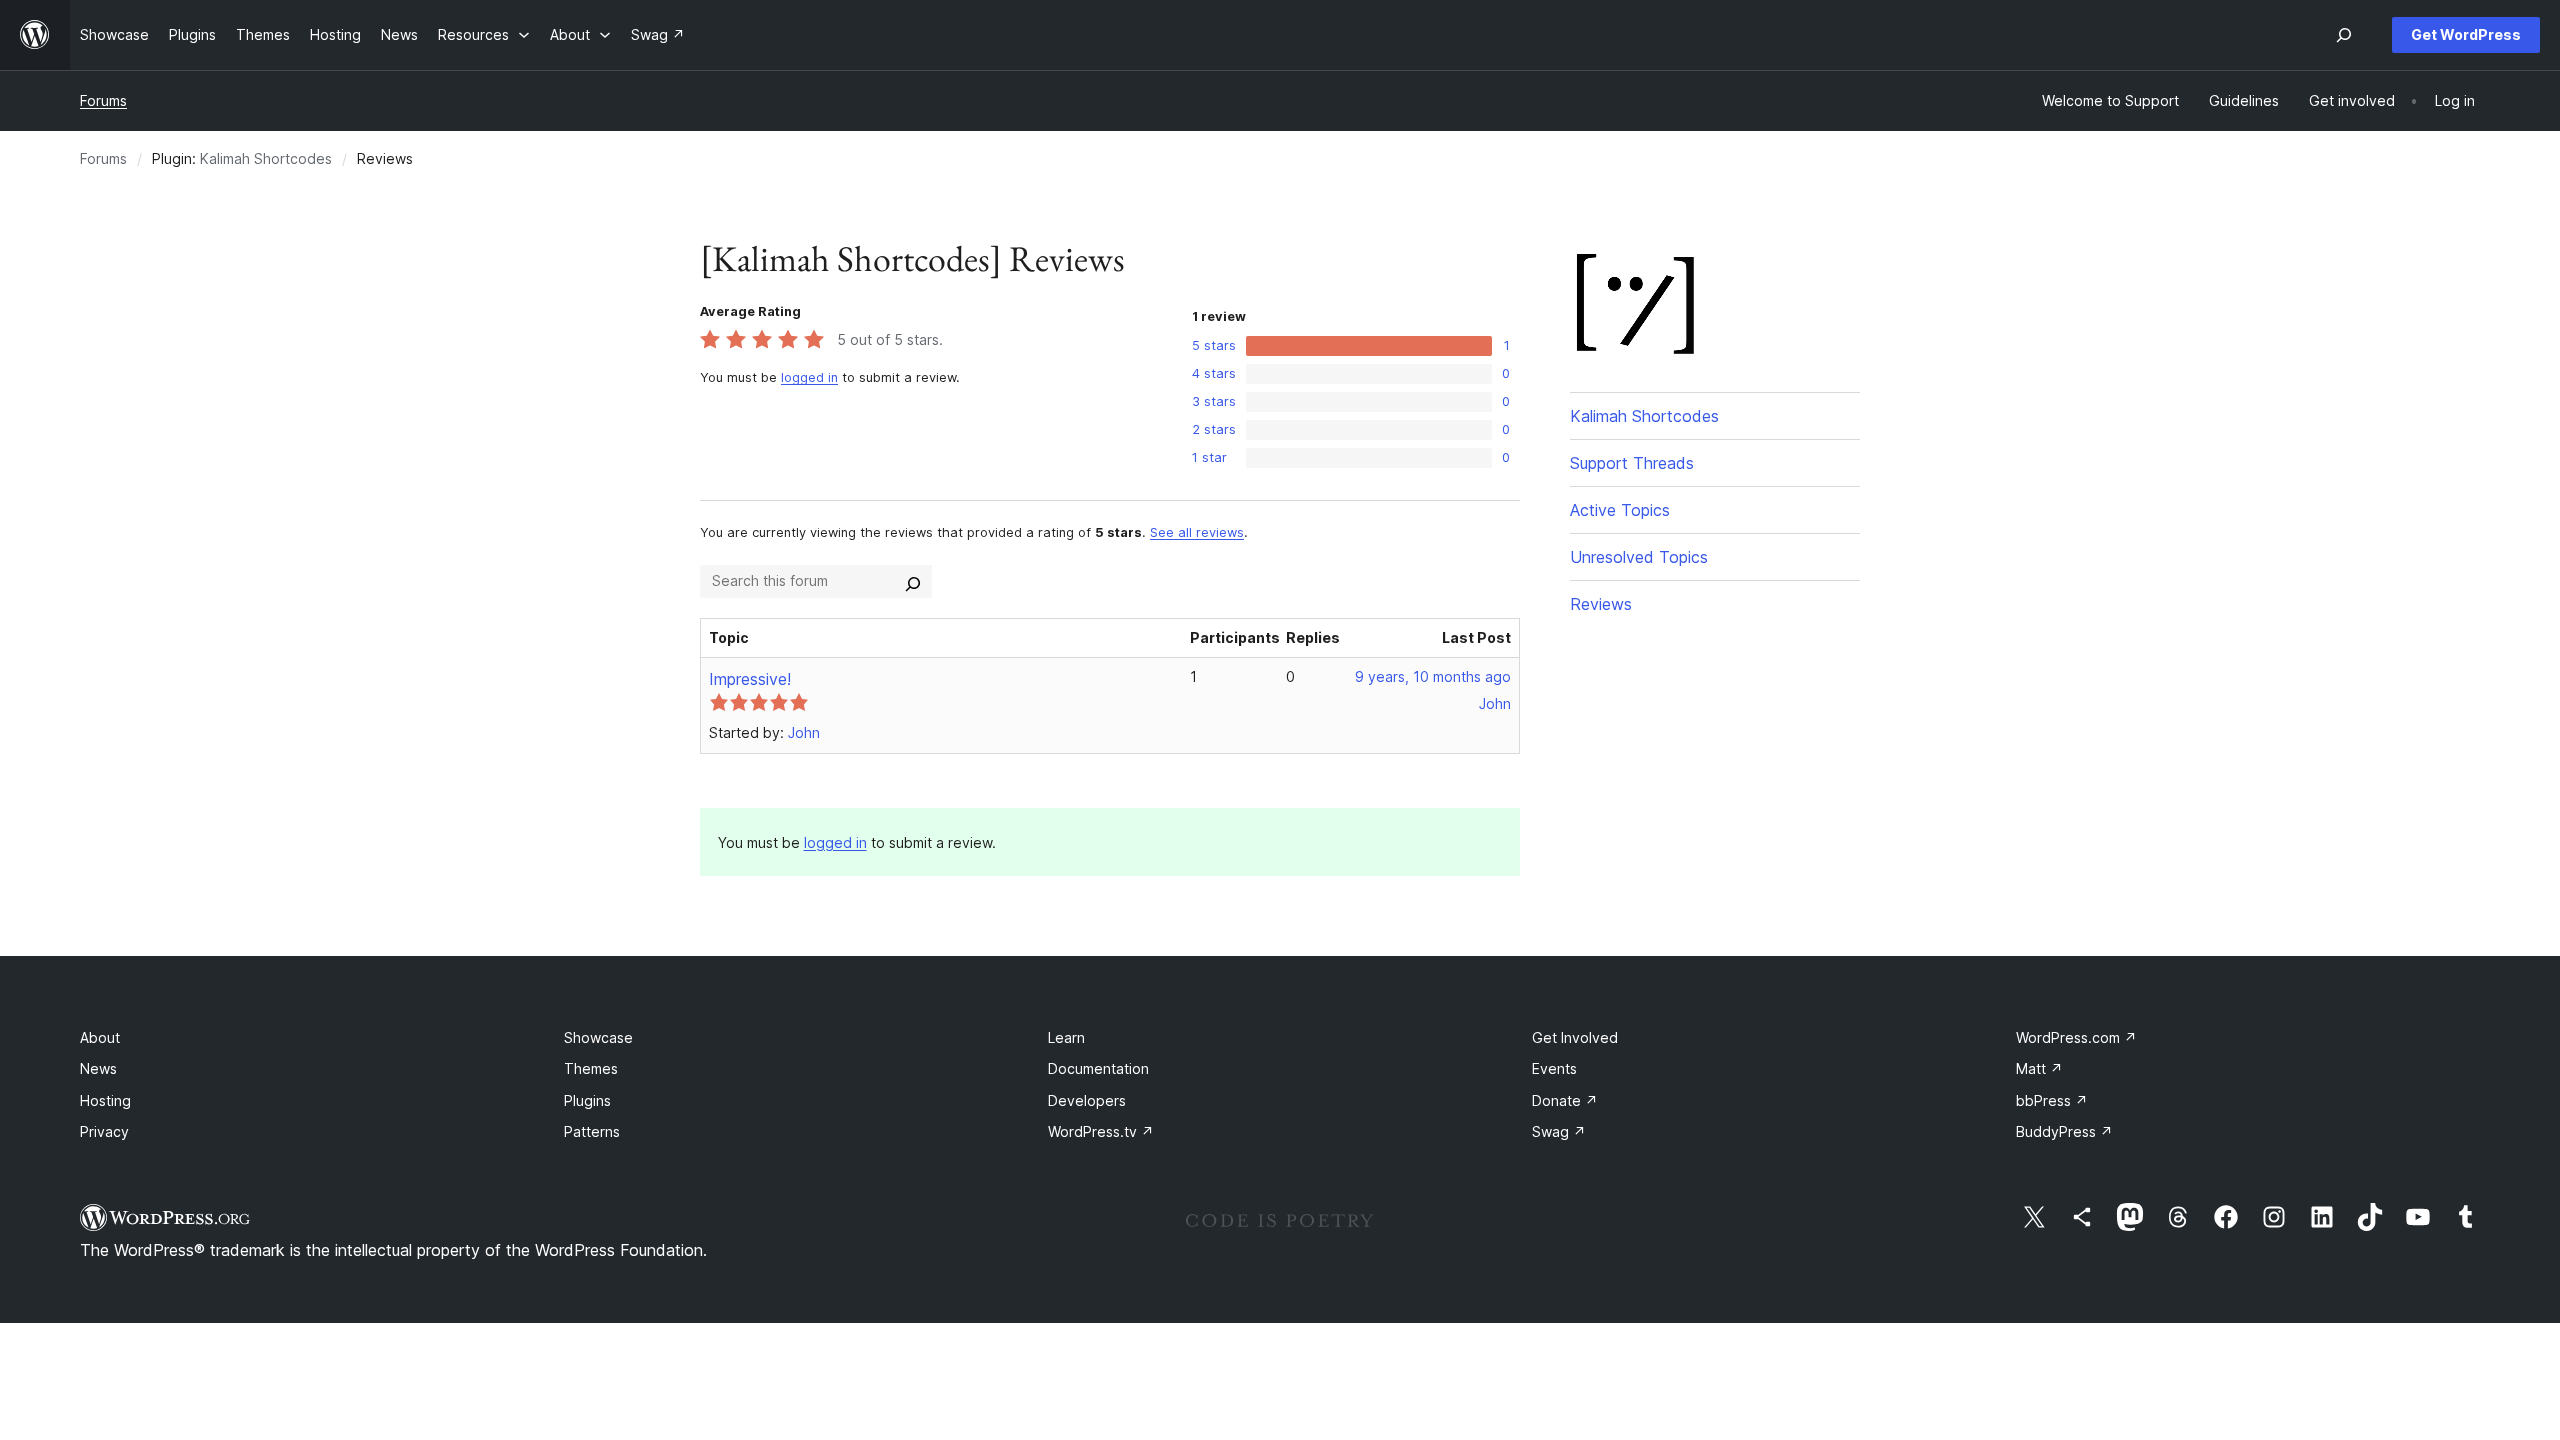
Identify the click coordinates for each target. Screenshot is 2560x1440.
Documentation (1098, 1068)
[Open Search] (2344, 35)
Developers (1087, 1100)
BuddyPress (2064, 1131)
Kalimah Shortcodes (266, 158)
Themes (591, 1068)
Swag (1559, 1131)
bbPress (2052, 1100)
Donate (1565, 1100)
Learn (1066, 1037)
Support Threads (1632, 463)
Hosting (105, 1100)
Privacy (104, 1131)
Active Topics (1620, 510)
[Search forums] (913, 581)
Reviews (1601, 604)
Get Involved (1575, 1037)
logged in (809, 377)
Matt (2039, 1068)
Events (1554, 1068)
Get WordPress (2466, 34)
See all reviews (1197, 532)
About (100, 1037)
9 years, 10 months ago (1433, 676)
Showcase (598, 1037)
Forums (103, 100)
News (98, 1068)
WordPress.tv (1101, 1131)
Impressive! (750, 679)
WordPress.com (2076, 1037)
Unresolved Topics (1639, 557)
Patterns (592, 1131)
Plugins (587, 1100)
